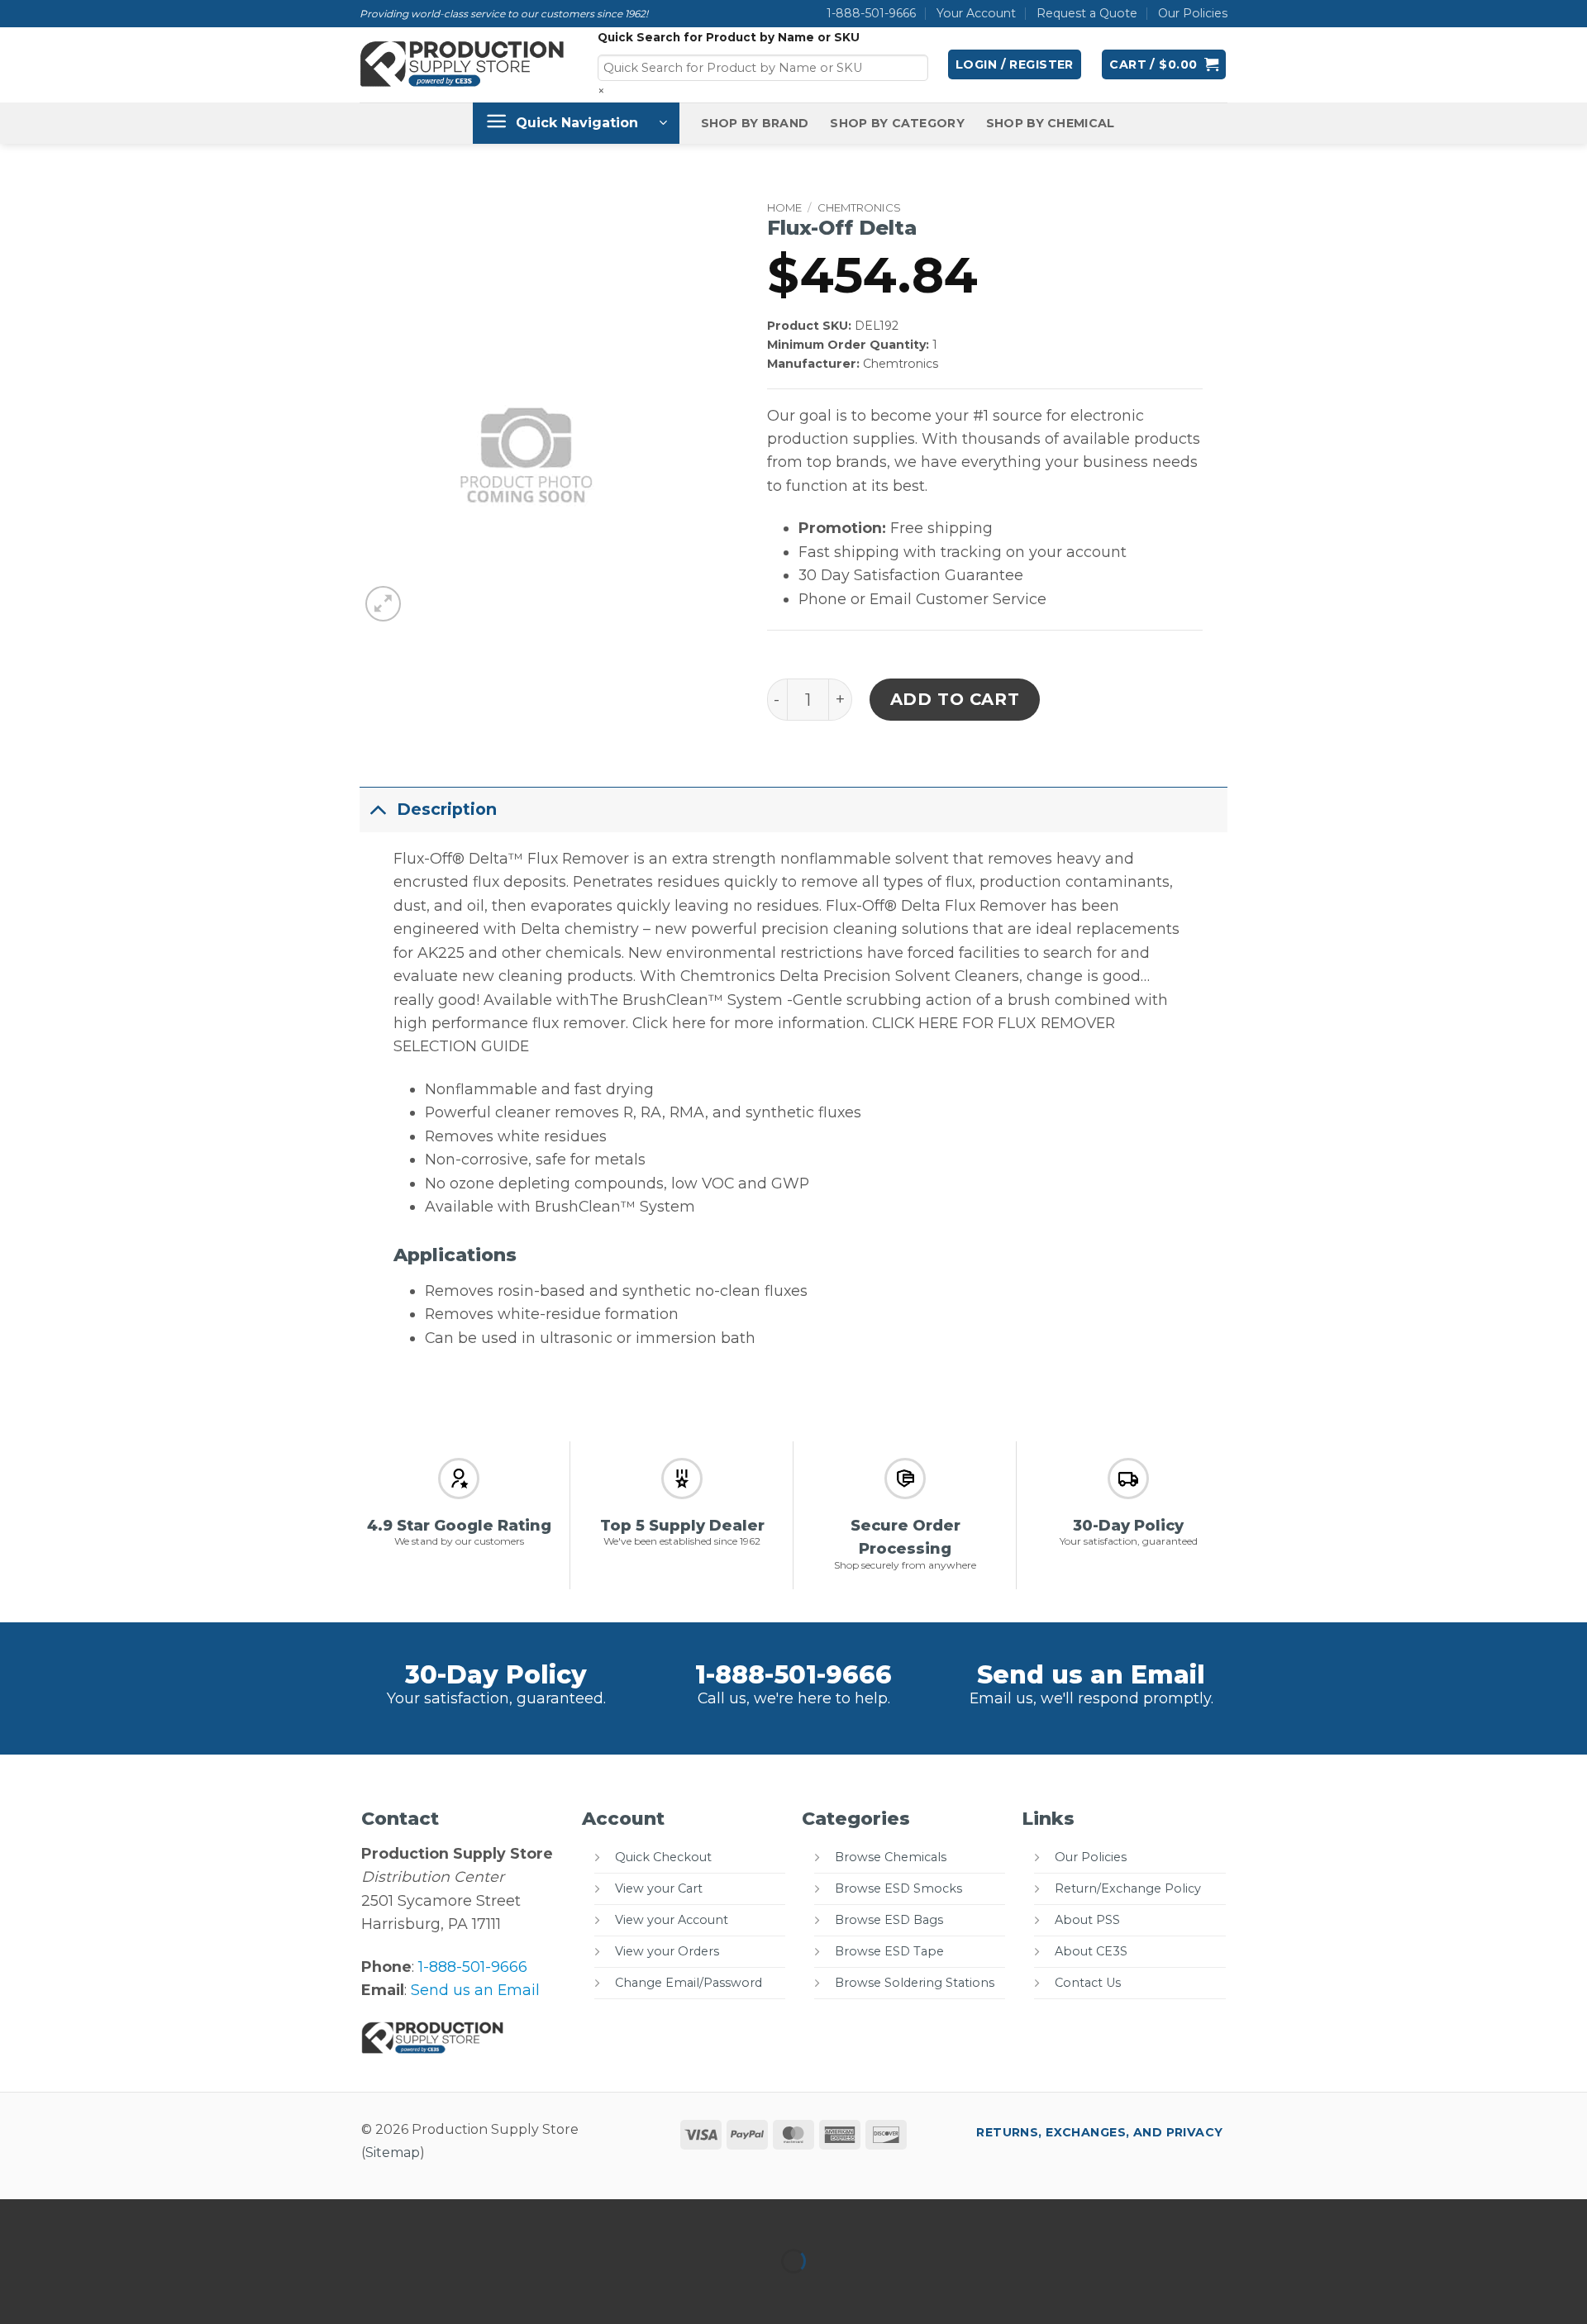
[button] (1015, 64)
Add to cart (955, 699)
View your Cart (659, 1888)
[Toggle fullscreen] (72, 2217)
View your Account (672, 1920)
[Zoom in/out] (18, 2217)
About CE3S (1091, 1951)
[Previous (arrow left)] (18, 2291)
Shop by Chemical (1051, 123)
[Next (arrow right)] (72, 2291)
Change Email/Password (689, 1983)
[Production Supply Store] (462, 64)
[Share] (126, 2217)
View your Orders (667, 1951)
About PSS (1087, 1920)
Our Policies (1193, 13)
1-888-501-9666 (871, 13)
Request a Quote (1087, 13)
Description (447, 809)
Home (784, 207)
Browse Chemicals (891, 1857)
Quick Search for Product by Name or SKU (729, 37)
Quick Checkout (663, 1857)
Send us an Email (1091, 1675)
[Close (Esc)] (181, 2217)
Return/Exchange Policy (1128, 1888)
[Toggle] (378, 809)
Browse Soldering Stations (915, 1983)
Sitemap (393, 2153)
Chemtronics (859, 207)
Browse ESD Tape (889, 1951)
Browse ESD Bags (889, 1920)
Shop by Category (897, 123)
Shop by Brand (755, 123)
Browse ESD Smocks (898, 1888)
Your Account (976, 13)
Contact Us (1088, 1983)
